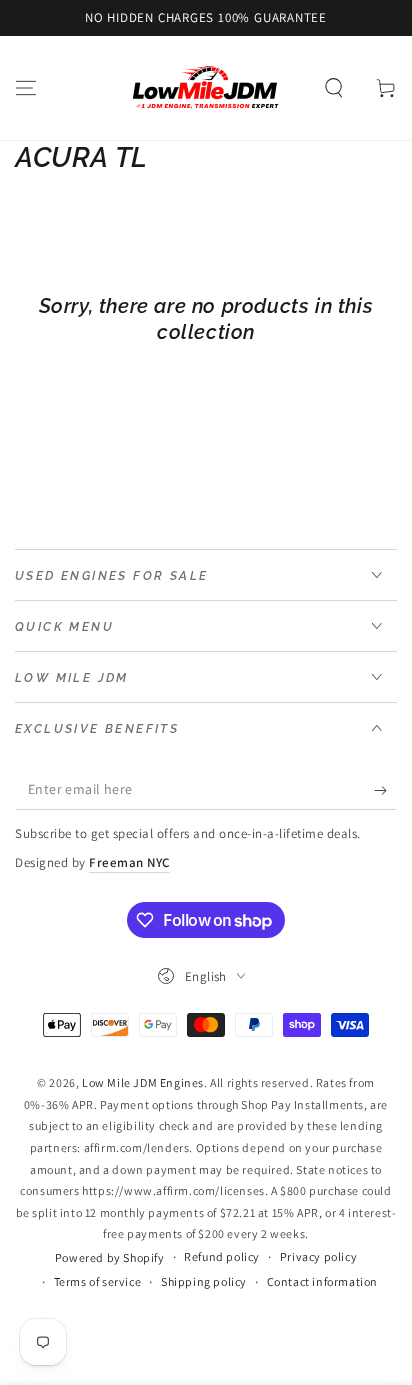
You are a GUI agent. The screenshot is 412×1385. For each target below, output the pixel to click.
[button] (334, 88)
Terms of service (98, 1281)
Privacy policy (318, 1256)
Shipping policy (204, 1281)
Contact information (322, 1281)
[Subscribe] (385, 790)
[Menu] (26, 88)
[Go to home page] (206, 88)
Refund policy (222, 1256)
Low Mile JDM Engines (143, 1082)
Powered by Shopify (110, 1257)
